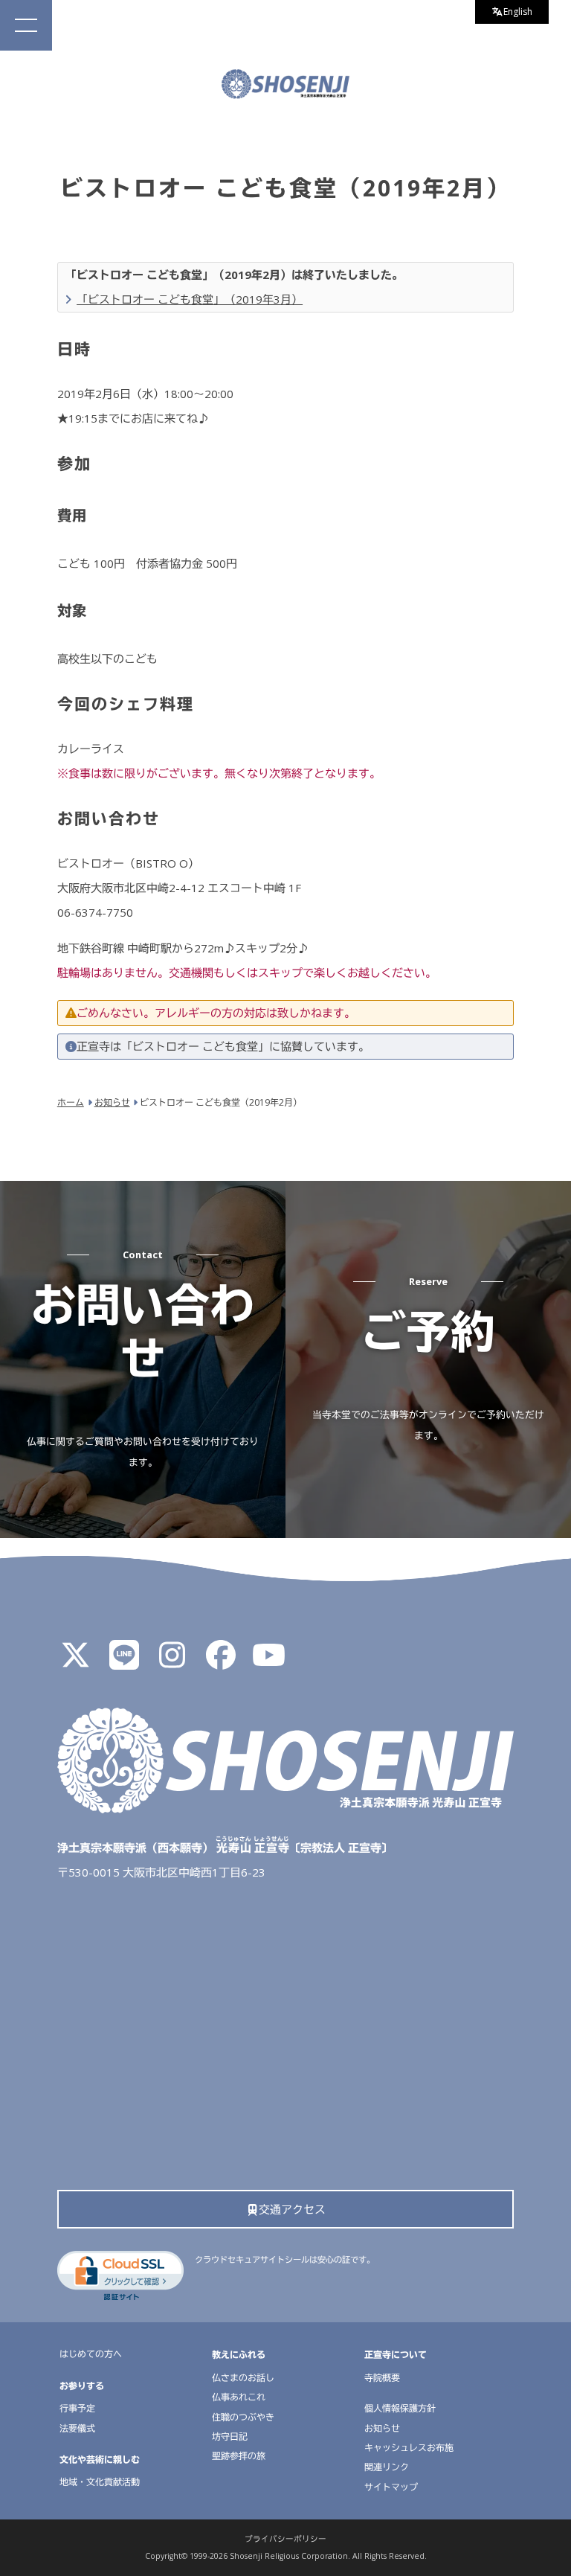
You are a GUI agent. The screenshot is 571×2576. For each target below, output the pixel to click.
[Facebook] (221, 1662)
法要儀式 (77, 2428)
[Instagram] (172, 1662)
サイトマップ (391, 2487)
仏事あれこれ (239, 2397)
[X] (76, 1662)
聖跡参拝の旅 (239, 2456)
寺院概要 (382, 2378)
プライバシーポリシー (285, 2539)
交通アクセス (292, 2209)
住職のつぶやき (243, 2417)
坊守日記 (230, 2436)
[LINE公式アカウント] (124, 1662)
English (518, 12)
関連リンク (387, 2467)
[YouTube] (269, 1662)
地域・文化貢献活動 (100, 2482)
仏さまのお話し (243, 2378)
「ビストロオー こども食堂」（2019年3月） (190, 299)
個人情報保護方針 (400, 2408)
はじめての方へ (91, 2354)
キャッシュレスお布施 (409, 2448)
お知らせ (382, 2428)
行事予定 (77, 2408)
